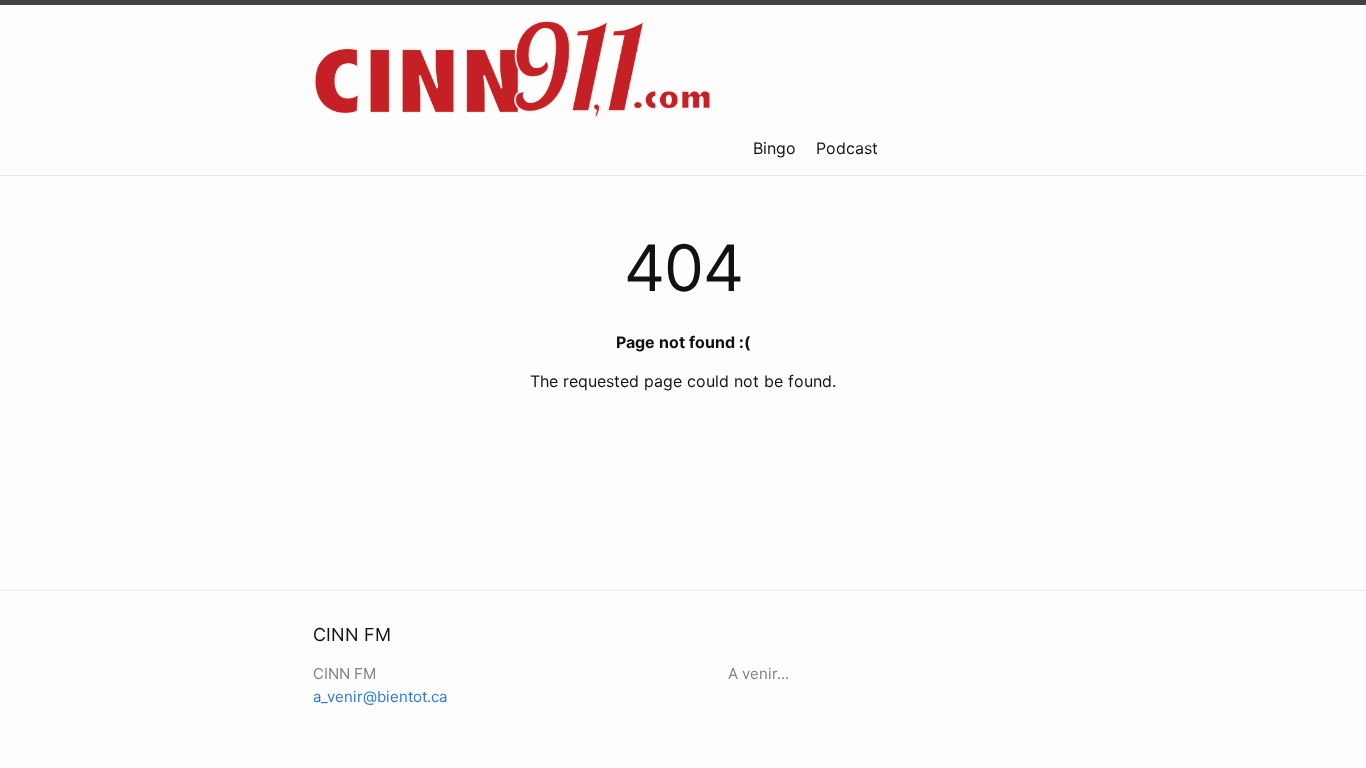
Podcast (847, 148)
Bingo (774, 148)
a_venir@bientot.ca (380, 696)
